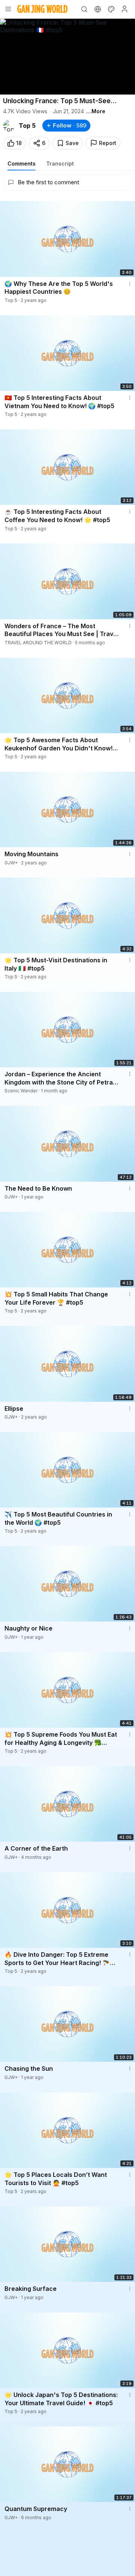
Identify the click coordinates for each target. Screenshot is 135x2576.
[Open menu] (8, 9)
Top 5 (27, 126)
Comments (22, 163)
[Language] (97, 9)
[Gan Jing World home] (42, 9)
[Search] (84, 9)
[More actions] (130, 284)
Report (108, 143)
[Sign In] (124, 9)
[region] (67, 57)
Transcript (60, 163)
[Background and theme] (111, 9)
